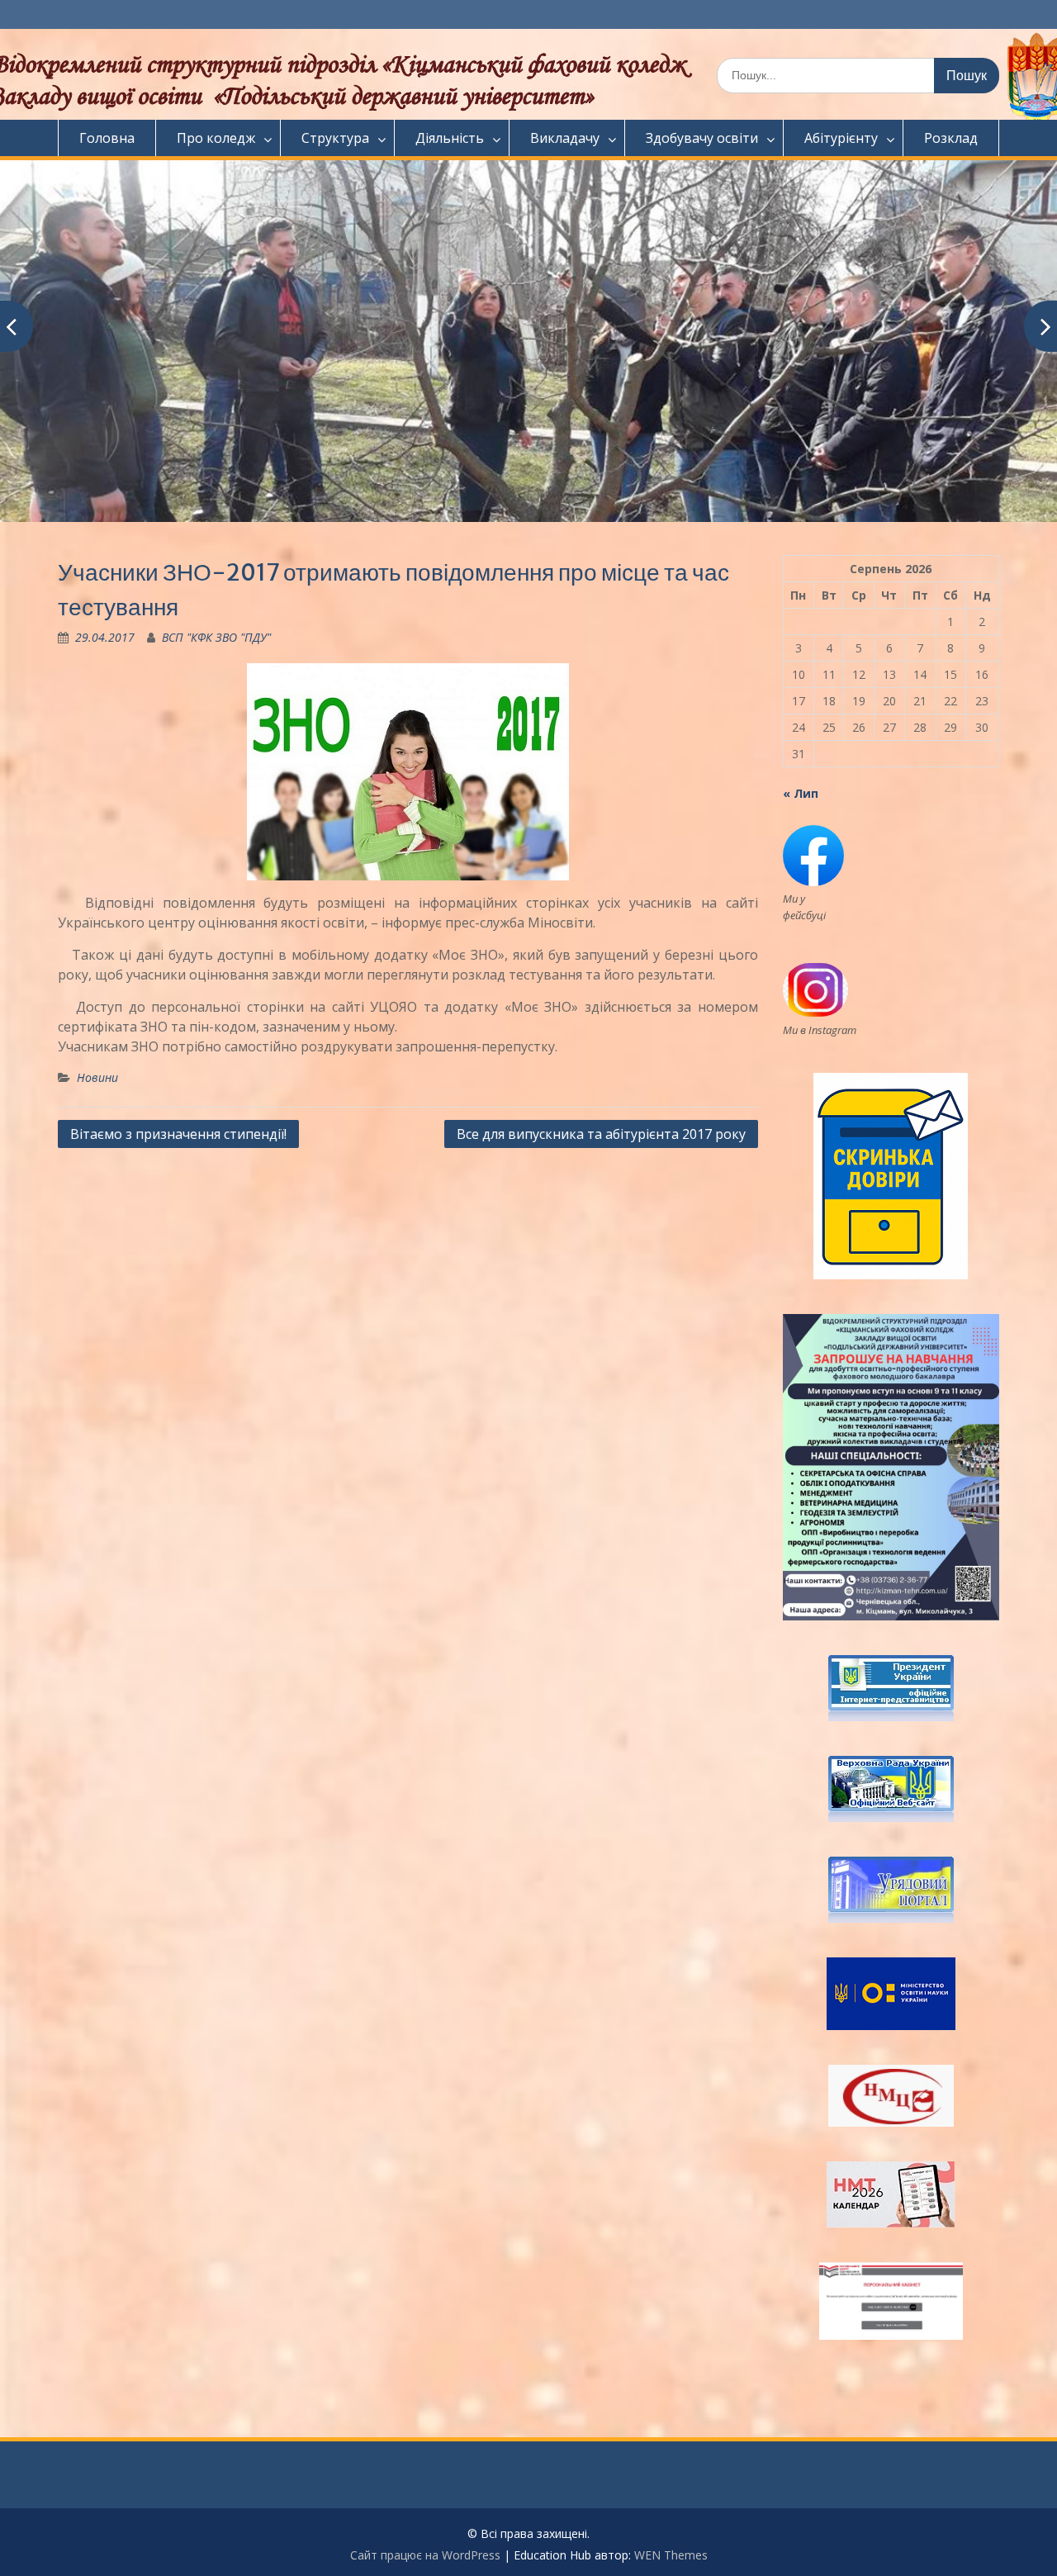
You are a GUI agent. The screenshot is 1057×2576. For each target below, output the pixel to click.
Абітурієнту (841, 138)
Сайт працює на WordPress (425, 2555)
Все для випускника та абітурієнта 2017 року (601, 1134)
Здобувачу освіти (702, 138)
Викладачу (565, 138)
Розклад (951, 138)
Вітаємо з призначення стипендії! (178, 1134)
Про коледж (216, 138)
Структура (335, 138)
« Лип (801, 793)
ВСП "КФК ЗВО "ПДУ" (216, 637)
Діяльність (450, 138)
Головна (107, 138)
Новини (97, 1077)
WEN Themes (671, 2555)
